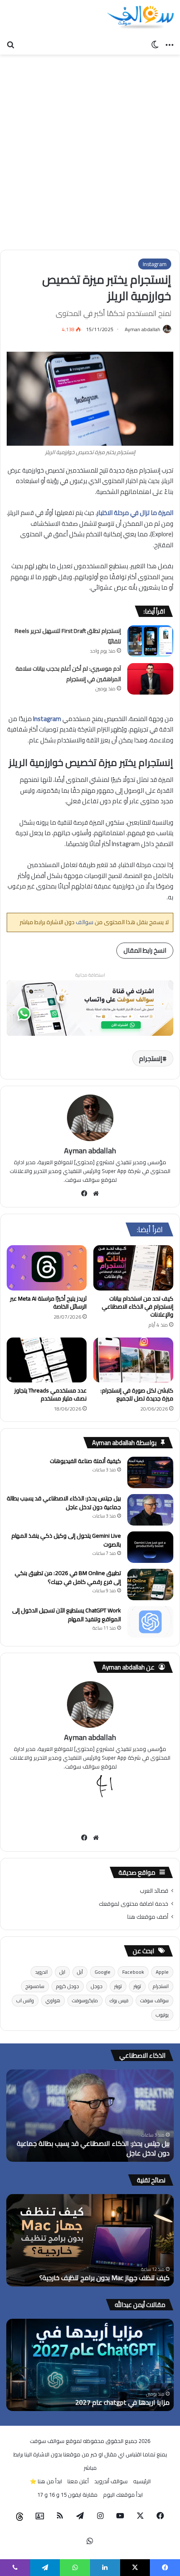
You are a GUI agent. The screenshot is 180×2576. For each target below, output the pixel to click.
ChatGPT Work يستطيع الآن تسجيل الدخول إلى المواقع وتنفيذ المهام (67, 1615)
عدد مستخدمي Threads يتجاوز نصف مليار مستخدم (50, 1394)
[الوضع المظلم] (155, 44)
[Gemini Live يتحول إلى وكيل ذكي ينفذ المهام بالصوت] (150, 1547)
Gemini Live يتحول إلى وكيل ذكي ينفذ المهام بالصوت (66, 1540)
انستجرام (161, 1986)
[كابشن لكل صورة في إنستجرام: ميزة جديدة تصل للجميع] (133, 1360)
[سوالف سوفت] (140, 18)
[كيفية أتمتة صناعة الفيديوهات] (150, 1472)
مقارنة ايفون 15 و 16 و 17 (67, 2495)
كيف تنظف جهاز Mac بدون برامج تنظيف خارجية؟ (104, 2278)
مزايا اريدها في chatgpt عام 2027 (122, 2402)
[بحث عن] (10, 44)
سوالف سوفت (154, 2000)
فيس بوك (119, 2000)
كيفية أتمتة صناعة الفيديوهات (85, 1461)
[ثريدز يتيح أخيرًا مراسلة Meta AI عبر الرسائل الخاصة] (47, 1268)
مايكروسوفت (85, 2000)
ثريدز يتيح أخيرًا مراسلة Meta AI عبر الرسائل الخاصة (48, 1302)
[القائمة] (170, 44)
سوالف (84, 922)
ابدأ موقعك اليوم (123, 2495)
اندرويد (41, 1972)
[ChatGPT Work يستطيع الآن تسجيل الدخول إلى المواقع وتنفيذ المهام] (150, 1622)
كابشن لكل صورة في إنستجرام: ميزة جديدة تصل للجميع (137, 1394)
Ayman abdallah (143, 329)
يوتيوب (162, 2015)
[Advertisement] (90, 149)
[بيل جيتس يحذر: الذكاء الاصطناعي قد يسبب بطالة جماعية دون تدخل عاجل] (150, 1510)
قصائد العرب (154, 1891)
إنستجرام (151, 1058)
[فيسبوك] (85, 1194)
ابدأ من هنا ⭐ (46, 2481)
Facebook (133, 1972)
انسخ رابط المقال (145, 950)
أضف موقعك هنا (148, 1917)
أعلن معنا (78, 2481)
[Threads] (20, 2516)
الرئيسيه (142, 2481)
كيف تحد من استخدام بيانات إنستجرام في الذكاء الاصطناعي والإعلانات (138, 1306)
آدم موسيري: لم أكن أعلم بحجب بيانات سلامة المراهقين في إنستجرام (68, 674)
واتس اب (25, 2000)
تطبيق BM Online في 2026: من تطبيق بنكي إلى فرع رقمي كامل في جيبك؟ (68, 1577)
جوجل (97, 1986)
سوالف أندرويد (111, 2481)
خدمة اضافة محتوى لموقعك (134, 1904)
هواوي (53, 2000)
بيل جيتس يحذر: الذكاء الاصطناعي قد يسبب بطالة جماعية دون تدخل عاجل (64, 1503)
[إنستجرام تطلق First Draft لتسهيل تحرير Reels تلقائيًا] (150, 641)
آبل (80, 1972)
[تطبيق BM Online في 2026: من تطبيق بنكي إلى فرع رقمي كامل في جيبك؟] (150, 1585)
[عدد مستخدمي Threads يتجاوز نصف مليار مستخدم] (47, 1360)
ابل (62, 1972)
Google (103, 1972)
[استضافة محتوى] (90, 1007)
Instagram (155, 264)
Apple (162, 1972)
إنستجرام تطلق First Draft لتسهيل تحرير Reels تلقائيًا (68, 636)
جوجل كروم (68, 1986)
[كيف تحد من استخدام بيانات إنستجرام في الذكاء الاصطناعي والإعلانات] (133, 1268)
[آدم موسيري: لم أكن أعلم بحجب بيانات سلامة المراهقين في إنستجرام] (150, 679)
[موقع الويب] (96, 1194)
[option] (90, 2116)
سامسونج (35, 1986)
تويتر (137, 1986)
